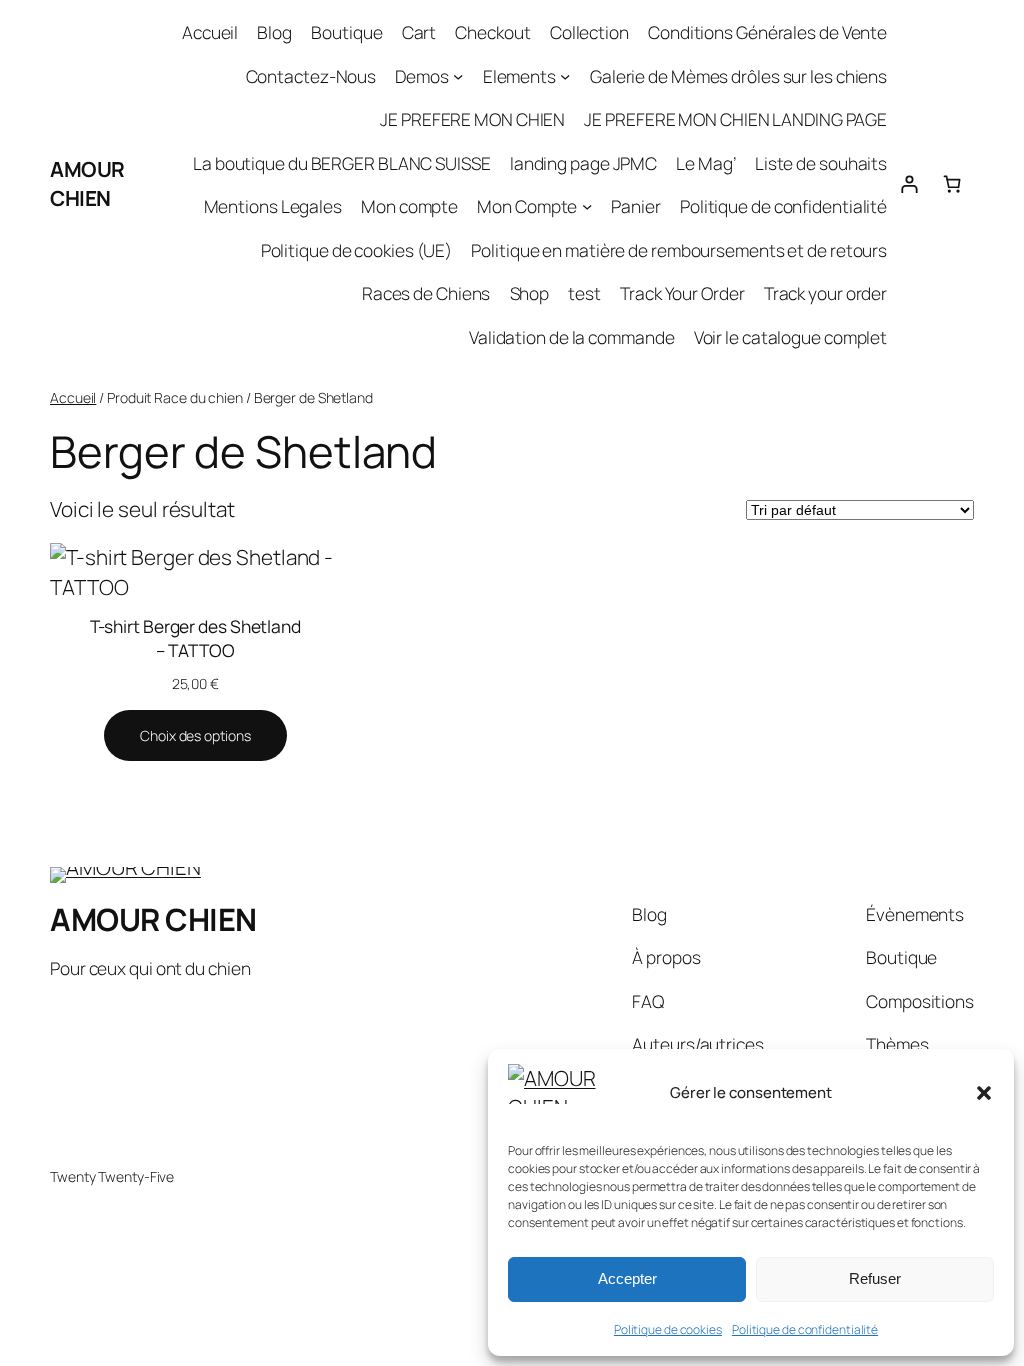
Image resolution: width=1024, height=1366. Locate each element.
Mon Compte (527, 206)
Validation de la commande (572, 337)
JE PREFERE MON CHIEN (472, 119)
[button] (984, 1093)
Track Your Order (682, 293)
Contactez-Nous (311, 76)
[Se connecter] (908, 184)
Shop (530, 293)
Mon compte (409, 206)
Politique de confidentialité (805, 1329)
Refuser (875, 1278)
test (584, 293)
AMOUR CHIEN (87, 183)
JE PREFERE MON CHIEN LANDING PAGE (735, 119)
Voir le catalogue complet (791, 337)
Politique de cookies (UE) (357, 250)
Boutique (346, 32)
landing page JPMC (583, 163)
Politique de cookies (668, 1329)
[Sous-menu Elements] (565, 75)
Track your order (825, 293)
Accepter (627, 1278)
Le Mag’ (705, 163)
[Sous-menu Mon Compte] (587, 206)
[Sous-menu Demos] (458, 75)
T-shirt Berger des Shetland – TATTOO (195, 638)
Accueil (210, 32)
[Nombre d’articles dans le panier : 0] (952, 184)
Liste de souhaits (821, 163)
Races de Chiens (426, 293)
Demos (422, 76)
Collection (589, 32)
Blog (274, 32)
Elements (519, 76)
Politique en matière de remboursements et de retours (679, 250)
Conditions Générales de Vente (767, 32)
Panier (635, 206)
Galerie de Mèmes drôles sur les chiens (738, 76)
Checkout (492, 32)
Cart (419, 32)
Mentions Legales (273, 206)
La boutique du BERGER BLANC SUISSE (342, 163)
